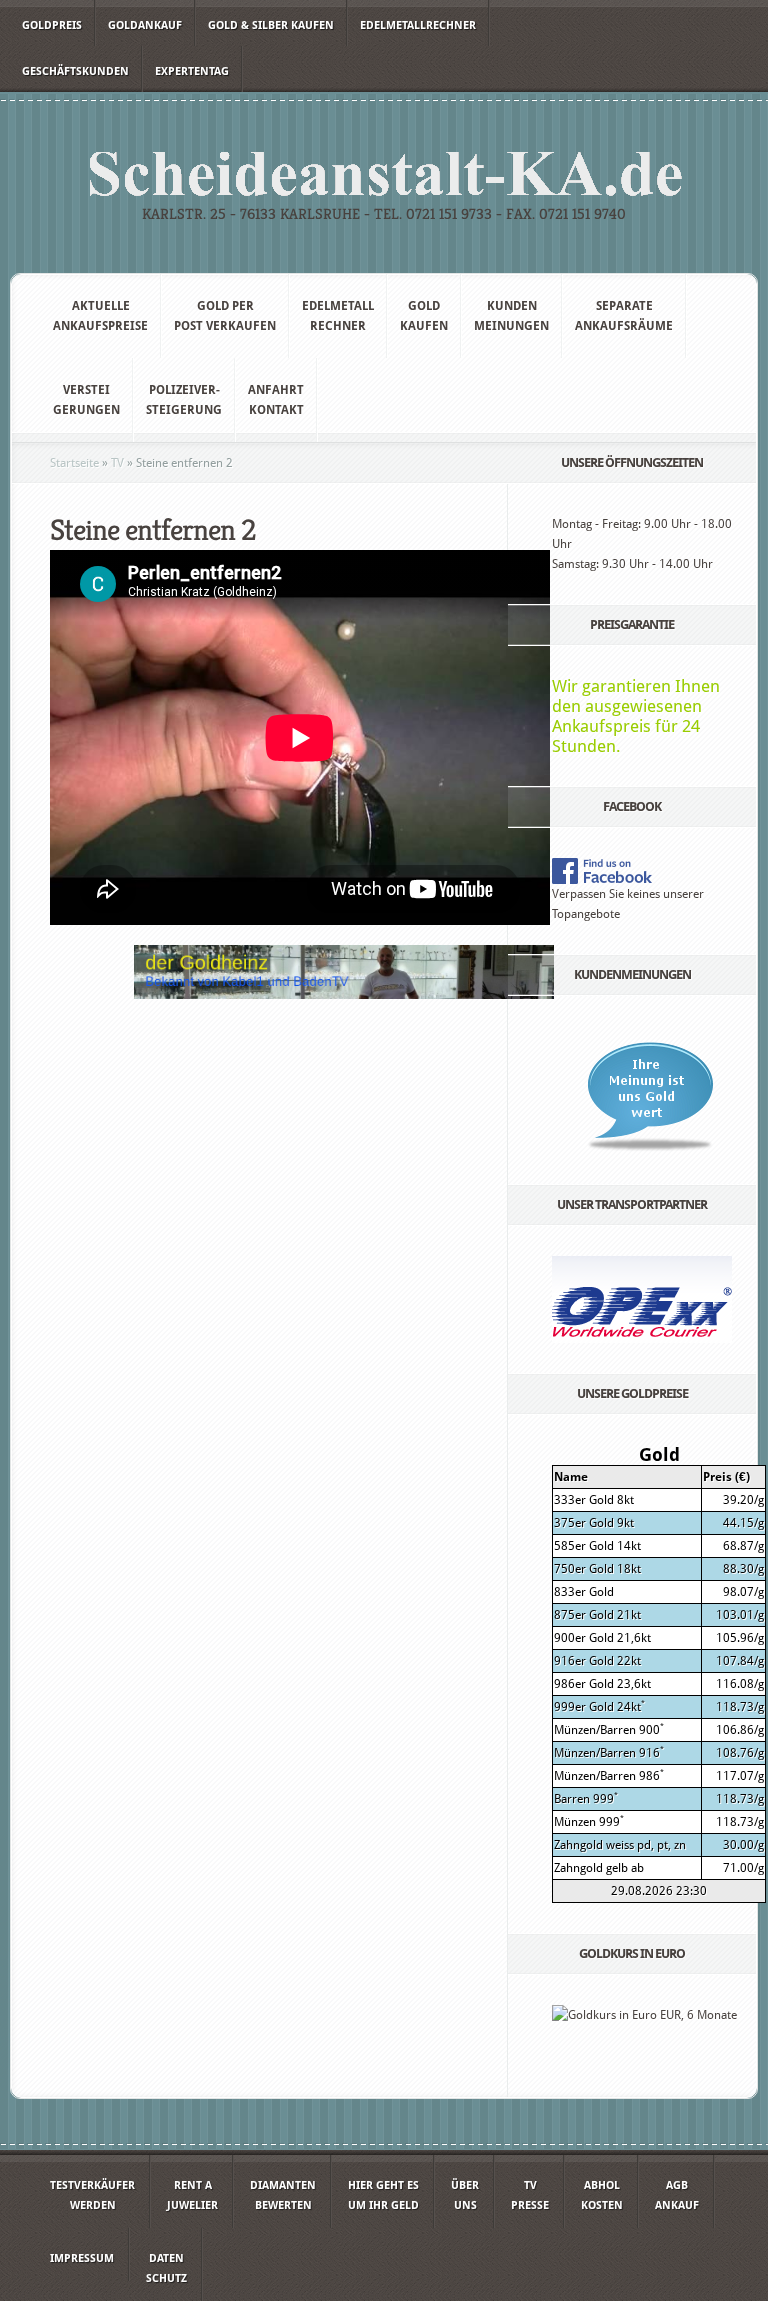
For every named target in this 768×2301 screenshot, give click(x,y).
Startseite (74, 463)
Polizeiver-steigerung (184, 400)
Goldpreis (52, 25)
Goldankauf (145, 25)
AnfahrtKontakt (276, 400)
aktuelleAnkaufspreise (100, 316)
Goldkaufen (424, 316)
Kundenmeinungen (511, 316)
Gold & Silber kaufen (271, 25)
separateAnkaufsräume (624, 316)
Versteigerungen (86, 400)
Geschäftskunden (75, 71)
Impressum (82, 2258)
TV (117, 463)
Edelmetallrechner (418, 25)
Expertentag (192, 71)
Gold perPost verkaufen (225, 316)
